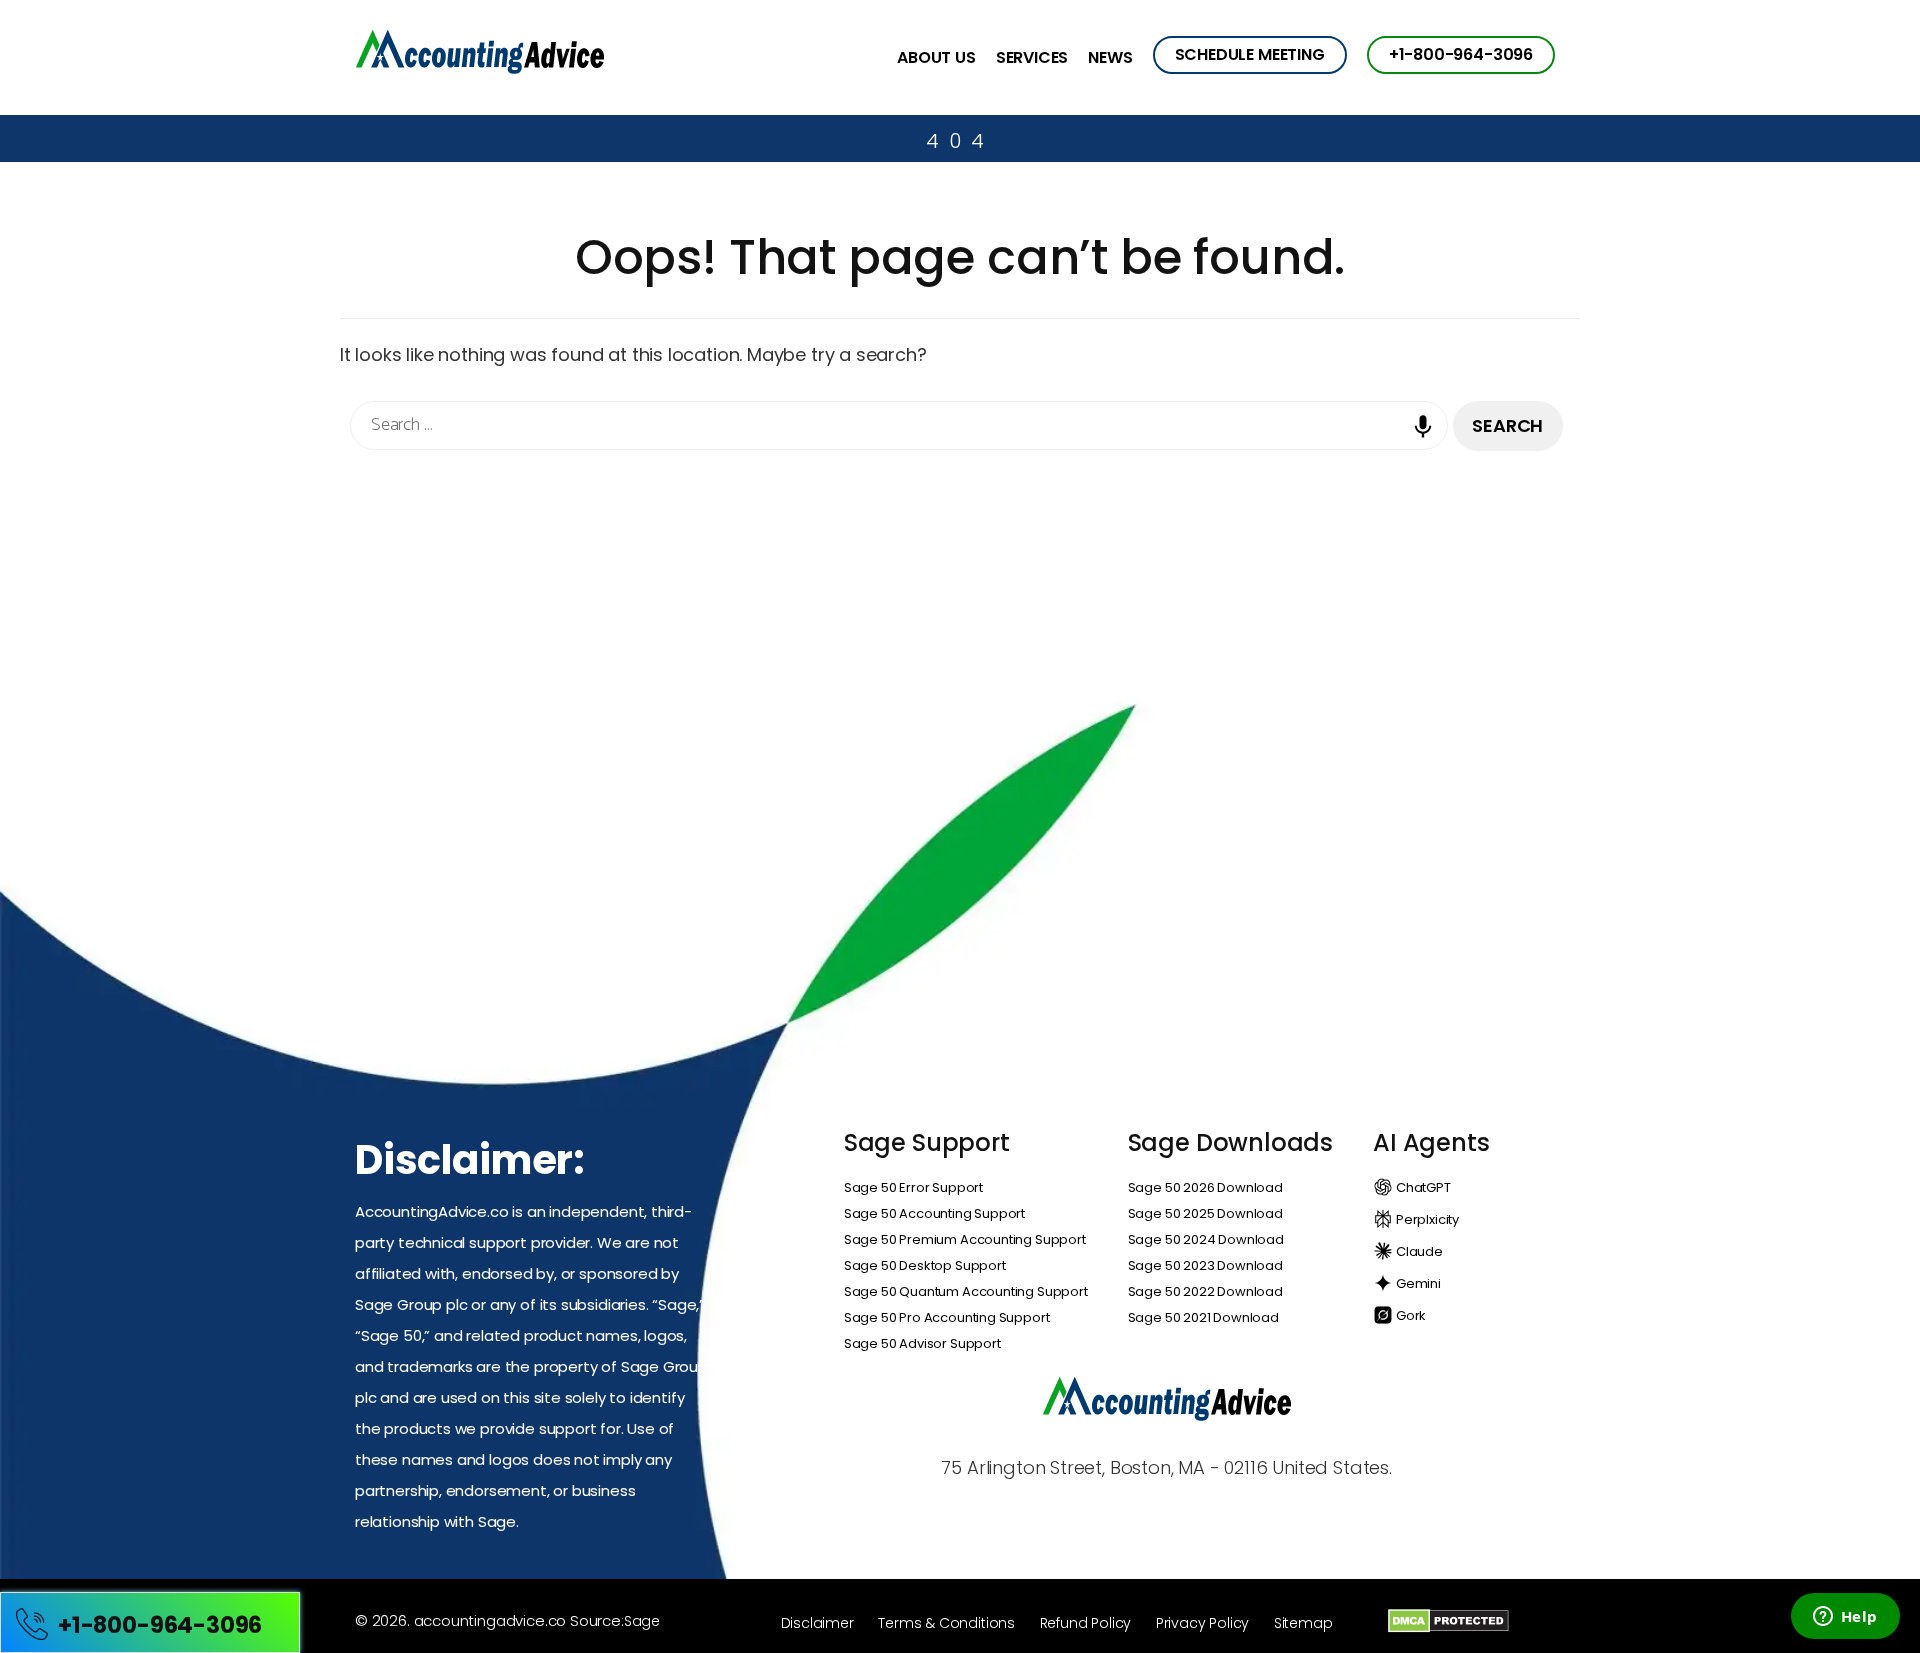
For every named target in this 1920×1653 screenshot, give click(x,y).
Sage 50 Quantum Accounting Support (966, 1291)
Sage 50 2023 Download (1205, 1265)
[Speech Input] (1428, 440)
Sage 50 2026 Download (1205, 1187)
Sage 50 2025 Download (1205, 1213)
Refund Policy (1086, 1623)
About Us (936, 58)
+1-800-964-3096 (1461, 54)
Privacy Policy (1202, 1623)
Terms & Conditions (946, 1623)
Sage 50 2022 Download (1205, 1291)
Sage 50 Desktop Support (925, 1265)
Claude (1418, 1251)
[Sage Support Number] (479, 55)
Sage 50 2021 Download (1203, 1317)
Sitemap (1303, 1623)
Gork (1409, 1315)
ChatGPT (1422, 1187)
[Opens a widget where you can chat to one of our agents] (1845, 1618)
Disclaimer (817, 1623)
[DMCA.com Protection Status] (1448, 1620)
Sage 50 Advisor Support (922, 1343)
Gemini (1417, 1283)
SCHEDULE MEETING (1250, 54)
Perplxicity (1426, 1219)
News (1110, 58)
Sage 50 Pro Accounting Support (947, 1317)
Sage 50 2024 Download (1206, 1239)
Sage (642, 1621)
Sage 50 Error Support (913, 1187)
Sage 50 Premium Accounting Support (965, 1239)
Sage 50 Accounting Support (934, 1213)
